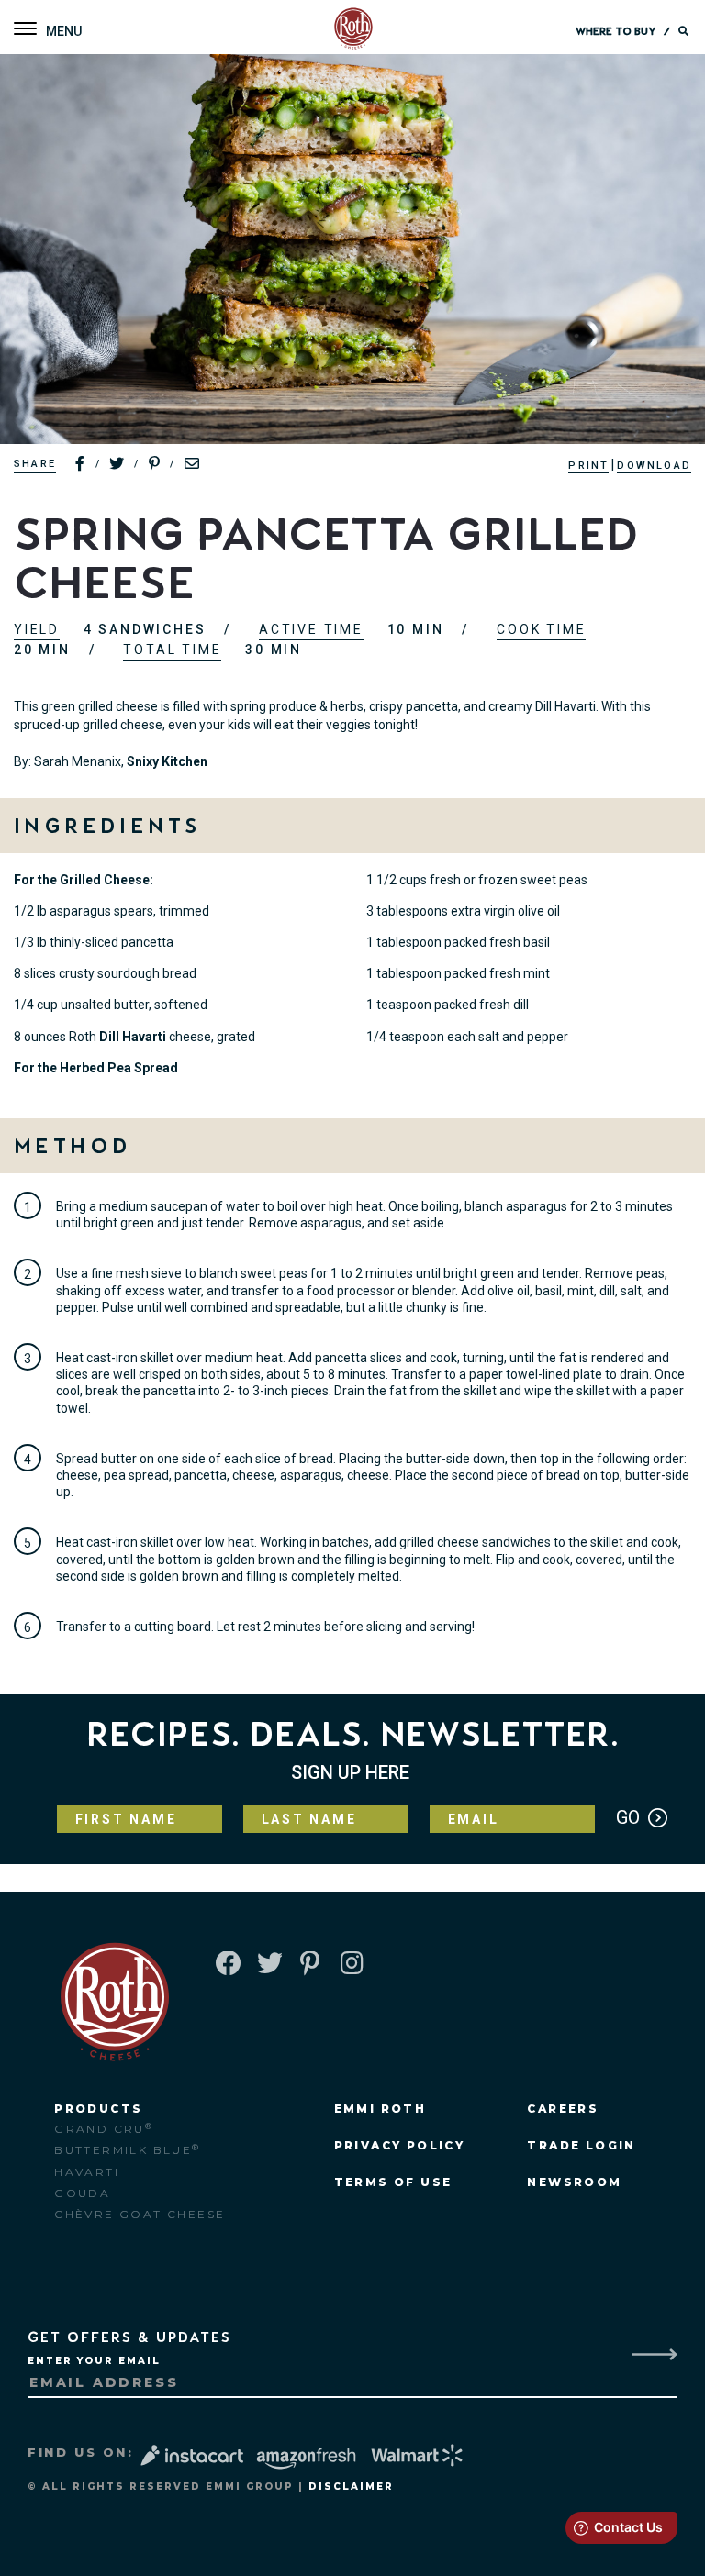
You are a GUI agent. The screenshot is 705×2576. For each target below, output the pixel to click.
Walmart (419, 2455)
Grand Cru (104, 2129)
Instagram (352, 1965)
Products (98, 2109)
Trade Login (581, 2145)
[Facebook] (81, 464)
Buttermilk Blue (127, 2150)
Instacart (195, 2455)
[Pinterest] (155, 464)
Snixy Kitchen (167, 761)
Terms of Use (393, 2182)
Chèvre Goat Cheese (140, 2214)
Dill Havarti (134, 1037)
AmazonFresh (306, 2459)
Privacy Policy (400, 2145)
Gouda (82, 2193)
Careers (563, 2109)
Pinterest (309, 1965)
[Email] (193, 464)
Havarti (87, 2172)
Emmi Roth (380, 2109)
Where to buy (615, 32)
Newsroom (574, 2182)
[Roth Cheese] (353, 30)
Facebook (227, 1965)
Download (654, 466)
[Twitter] (117, 464)
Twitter (268, 1965)
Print (588, 466)
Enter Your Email (94, 2361)
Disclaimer (351, 2487)
